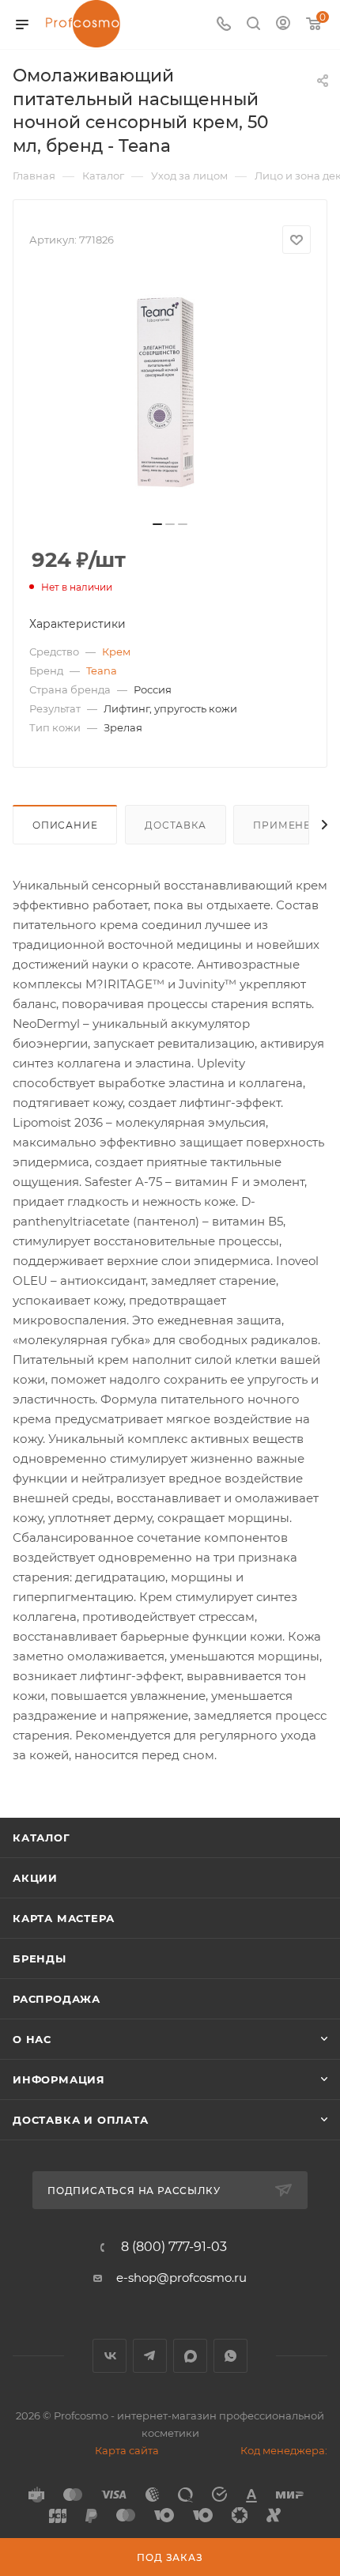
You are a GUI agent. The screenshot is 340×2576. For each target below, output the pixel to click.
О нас (32, 2039)
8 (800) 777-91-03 (174, 2247)
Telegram (150, 2356)
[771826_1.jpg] (170, 392)
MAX (190, 2356)
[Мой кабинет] (283, 25)
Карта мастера (63, 1918)
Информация (59, 2079)
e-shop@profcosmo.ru (181, 2278)
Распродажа (57, 1999)
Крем (116, 652)
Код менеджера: (284, 2450)
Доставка (175, 825)
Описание (65, 825)
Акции (35, 1878)
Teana (102, 670)
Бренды (40, 1958)
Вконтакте (110, 2356)
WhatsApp (230, 2356)
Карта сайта (127, 2450)
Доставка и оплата (81, 2120)
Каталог (42, 1838)
